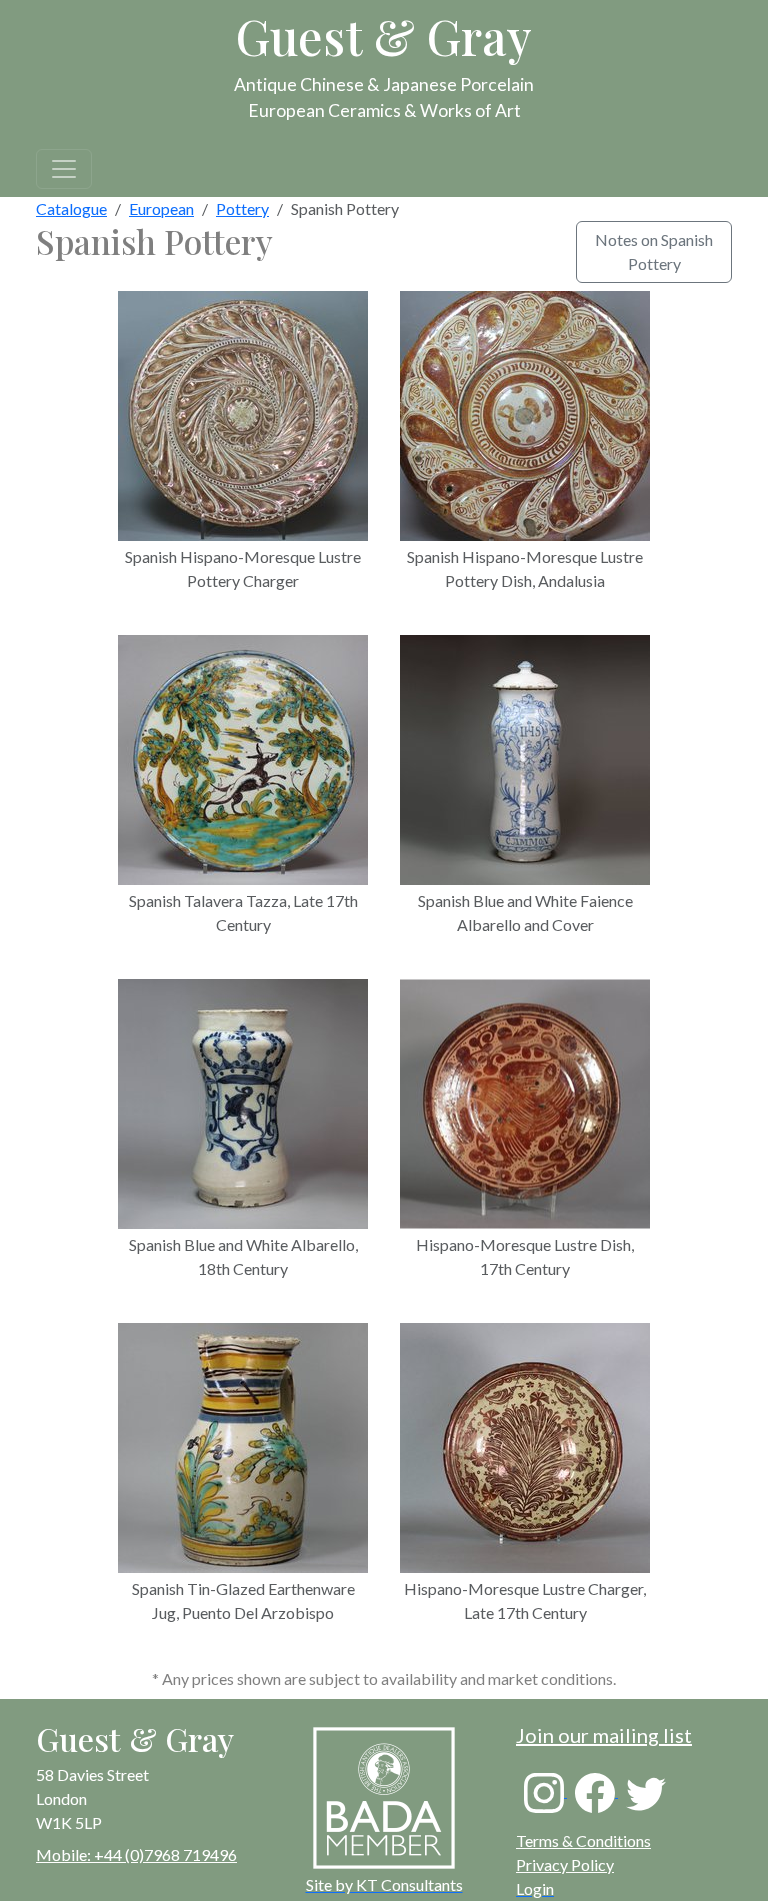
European (161, 208)
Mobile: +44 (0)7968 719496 (136, 1854)
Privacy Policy (565, 1864)
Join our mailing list (604, 1735)
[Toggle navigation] (64, 169)
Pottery (242, 208)
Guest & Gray (384, 36)
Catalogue (71, 208)
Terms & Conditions (583, 1840)
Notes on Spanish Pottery (654, 251)
